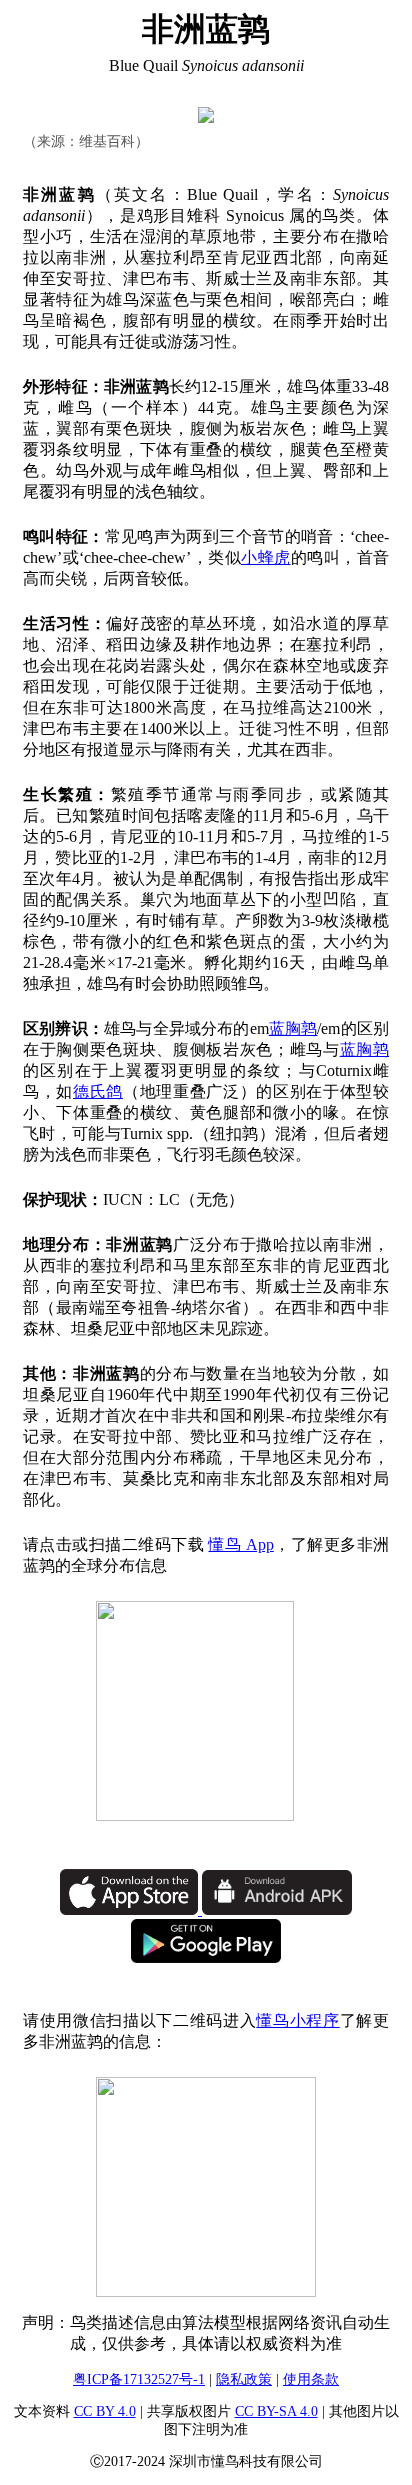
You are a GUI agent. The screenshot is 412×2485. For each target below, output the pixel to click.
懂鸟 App (240, 1544)
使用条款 (311, 2379)
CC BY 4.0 (105, 2411)
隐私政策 (244, 2379)
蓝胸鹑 (293, 1028)
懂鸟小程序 (297, 2020)
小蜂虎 (266, 557)
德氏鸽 (98, 1091)
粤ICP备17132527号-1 (139, 2379)
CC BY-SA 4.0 (276, 2411)
